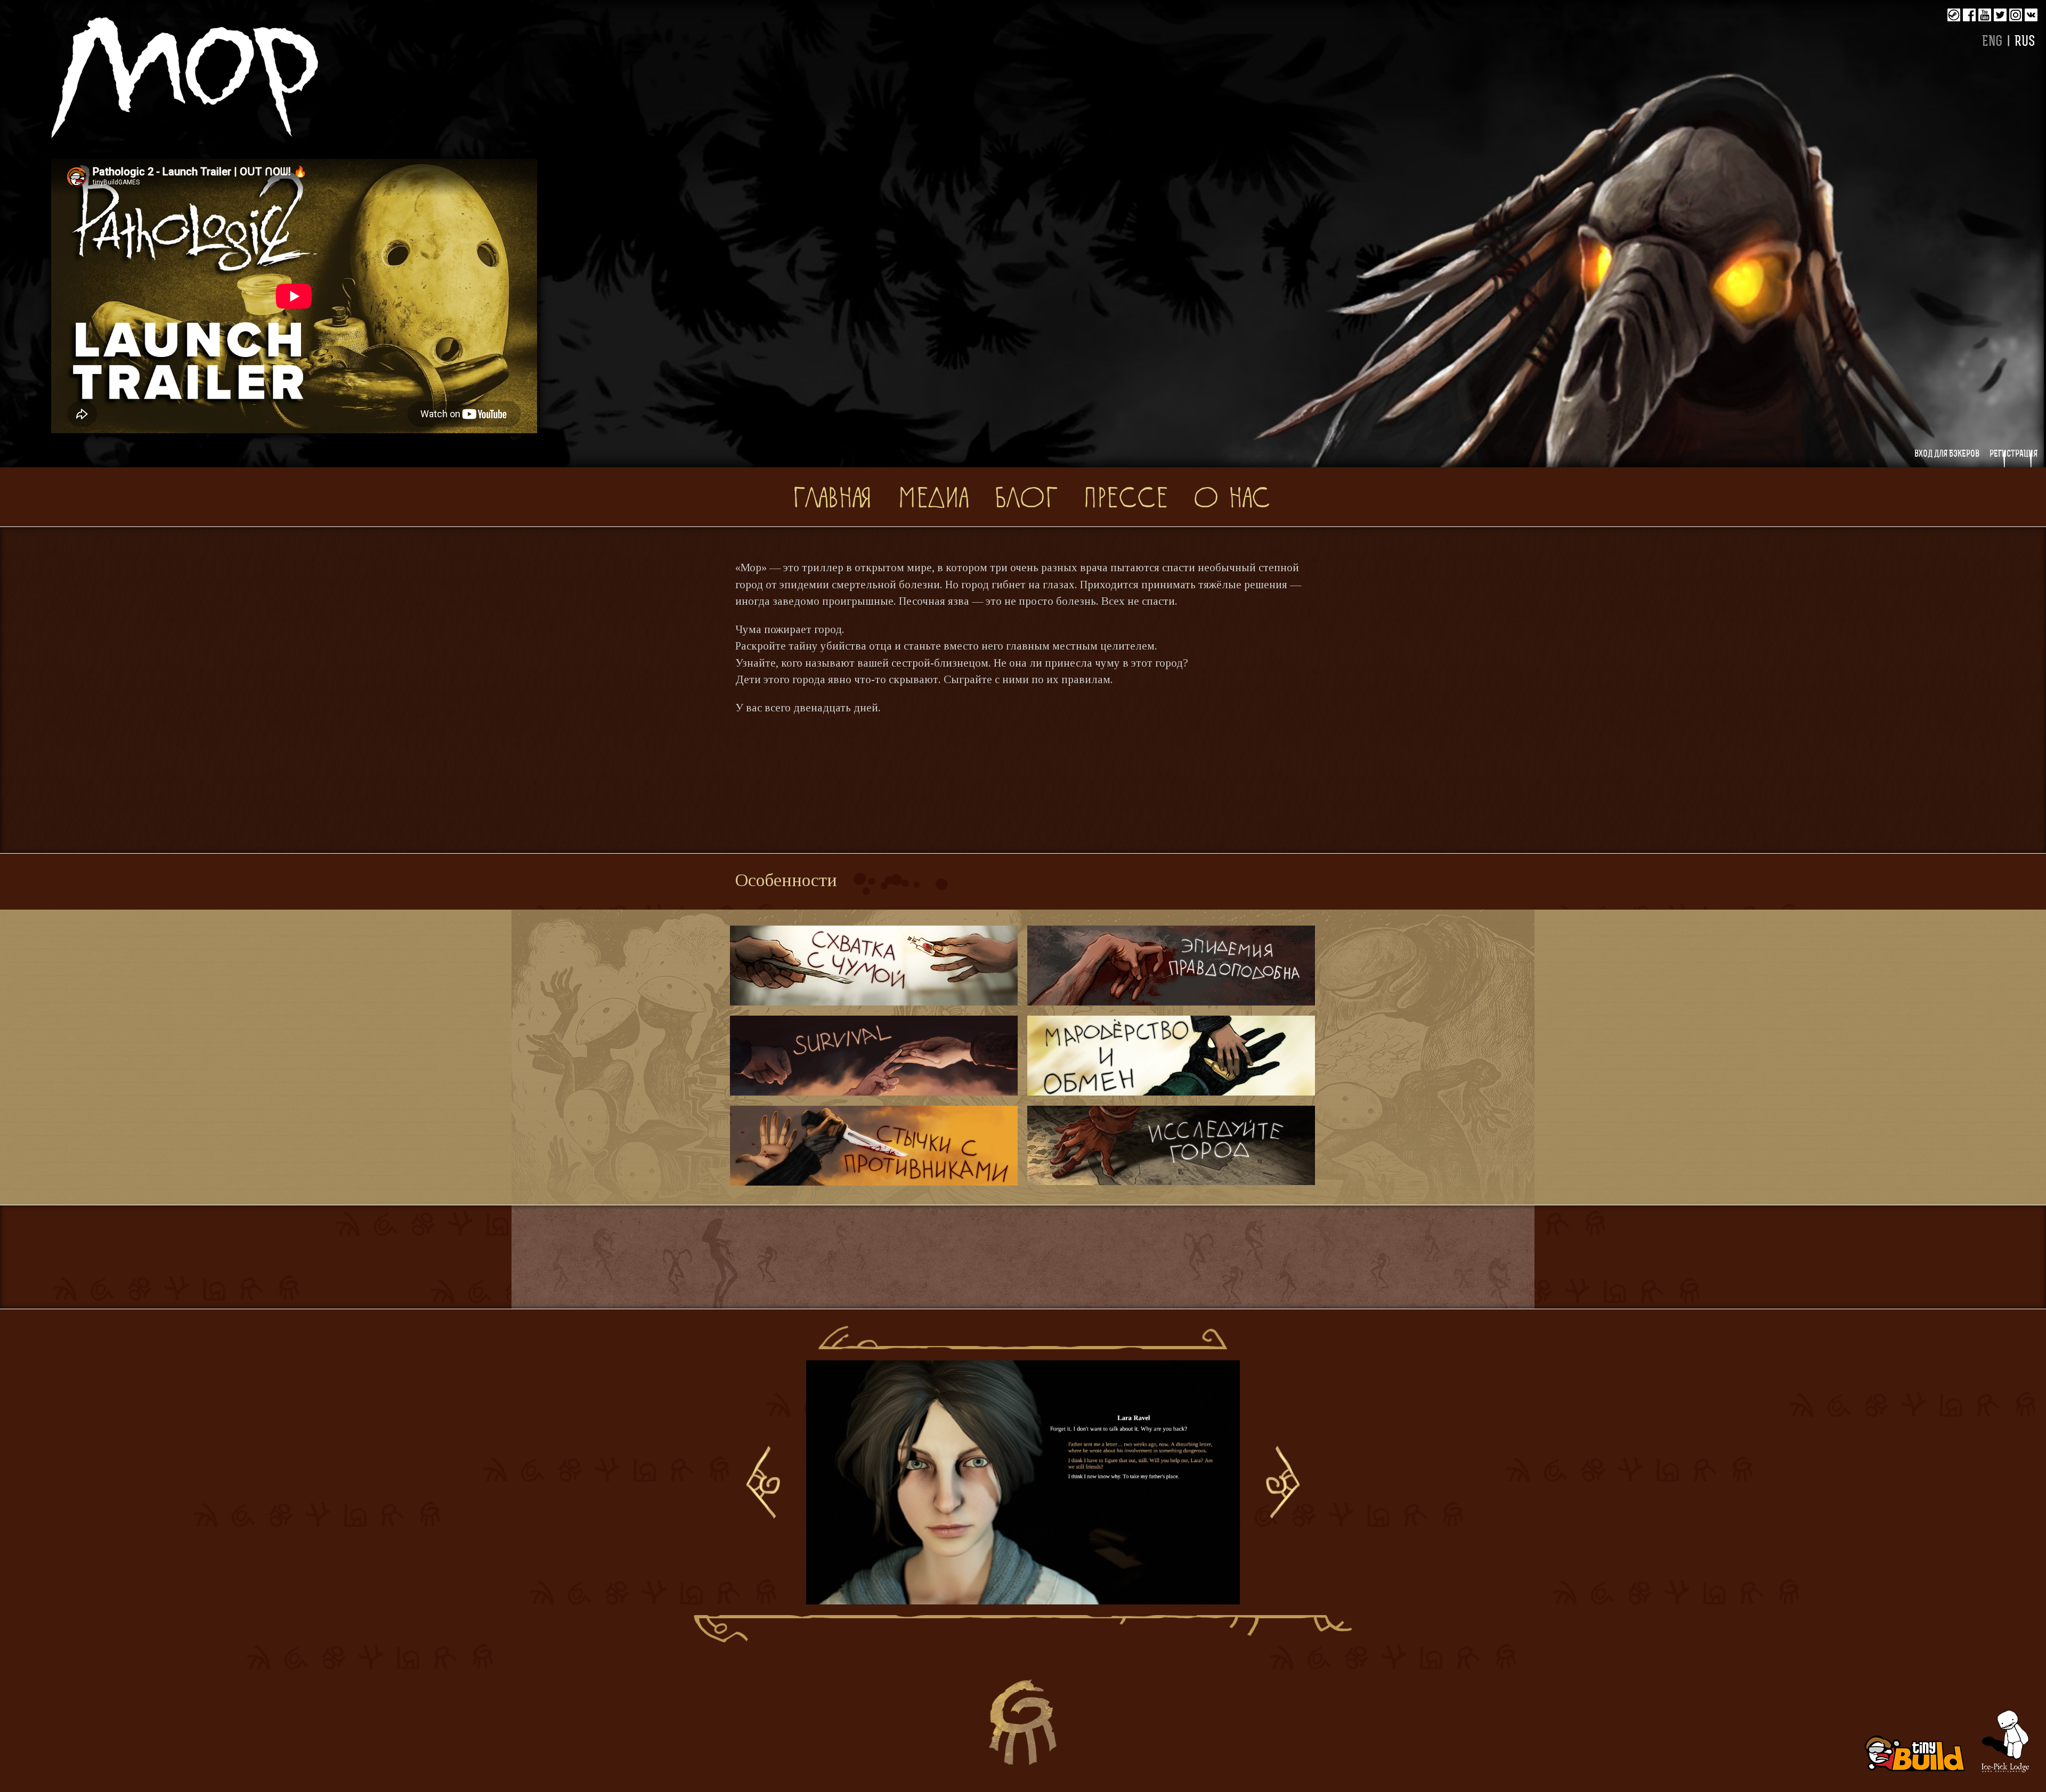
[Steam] (1954, 15)
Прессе (1126, 496)
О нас (1232, 496)
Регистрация (2013, 454)
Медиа (933, 496)
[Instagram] (2016, 15)
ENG (1992, 42)
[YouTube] (1985, 15)
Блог (1026, 496)
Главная (832, 496)
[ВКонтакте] (2031, 15)
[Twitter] (2000, 15)
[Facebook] (1969, 15)
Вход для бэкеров (1947, 454)
